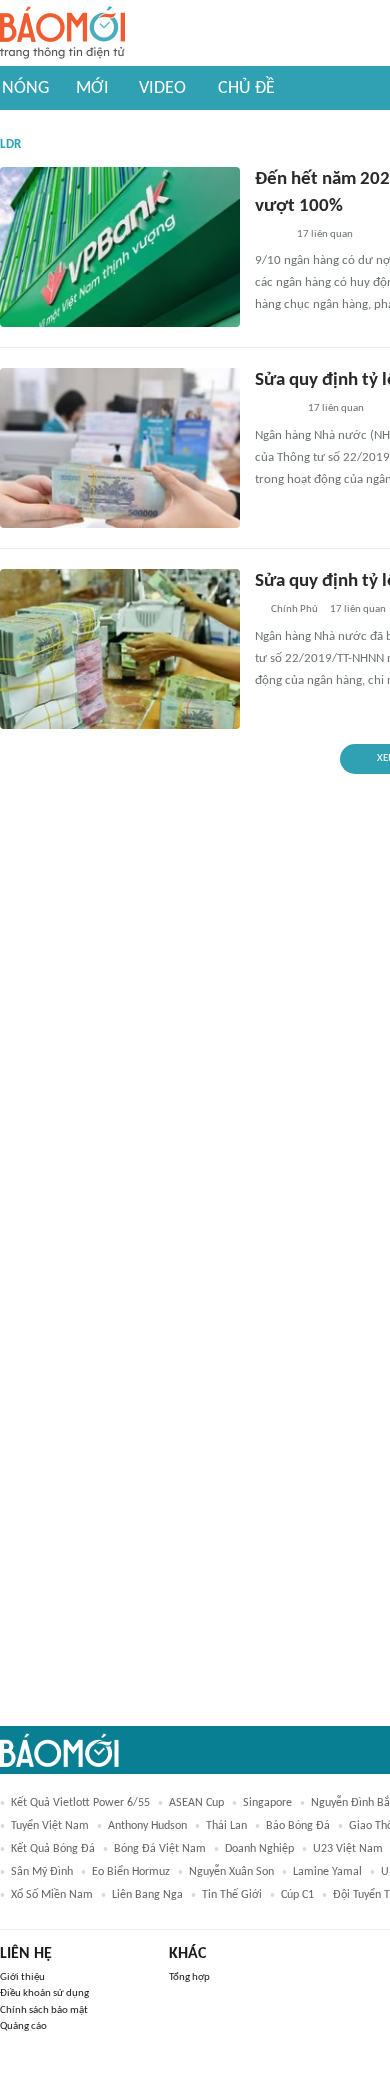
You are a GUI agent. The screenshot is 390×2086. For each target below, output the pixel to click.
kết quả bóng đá (53, 1849)
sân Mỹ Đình (42, 1872)
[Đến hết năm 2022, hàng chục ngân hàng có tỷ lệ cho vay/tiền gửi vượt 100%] (120, 247)
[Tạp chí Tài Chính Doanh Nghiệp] (275, 410)
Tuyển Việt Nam (50, 1826)
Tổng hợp (189, 1977)
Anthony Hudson (147, 1826)
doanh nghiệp (259, 1849)
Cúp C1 (297, 1895)
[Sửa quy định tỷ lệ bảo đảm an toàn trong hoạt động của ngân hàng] (120, 649)
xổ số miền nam (52, 1895)
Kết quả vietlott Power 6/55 (80, 1803)
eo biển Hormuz (131, 1872)
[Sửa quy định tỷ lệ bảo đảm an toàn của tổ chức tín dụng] (120, 448)
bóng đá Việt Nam (160, 1849)
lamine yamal (327, 1872)
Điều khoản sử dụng (44, 1993)
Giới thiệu (22, 1977)
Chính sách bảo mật (44, 2010)
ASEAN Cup (196, 1803)
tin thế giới (232, 1895)
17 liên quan (325, 234)
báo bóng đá (298, 1826)
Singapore (267, 1803)
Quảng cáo (23, 2026)
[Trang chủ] (62, 33)
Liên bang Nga (147, 1895)
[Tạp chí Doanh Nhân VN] (270, 235)
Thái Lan (226, 1826)
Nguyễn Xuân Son (231, 1872)
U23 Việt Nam (348, 1849)
